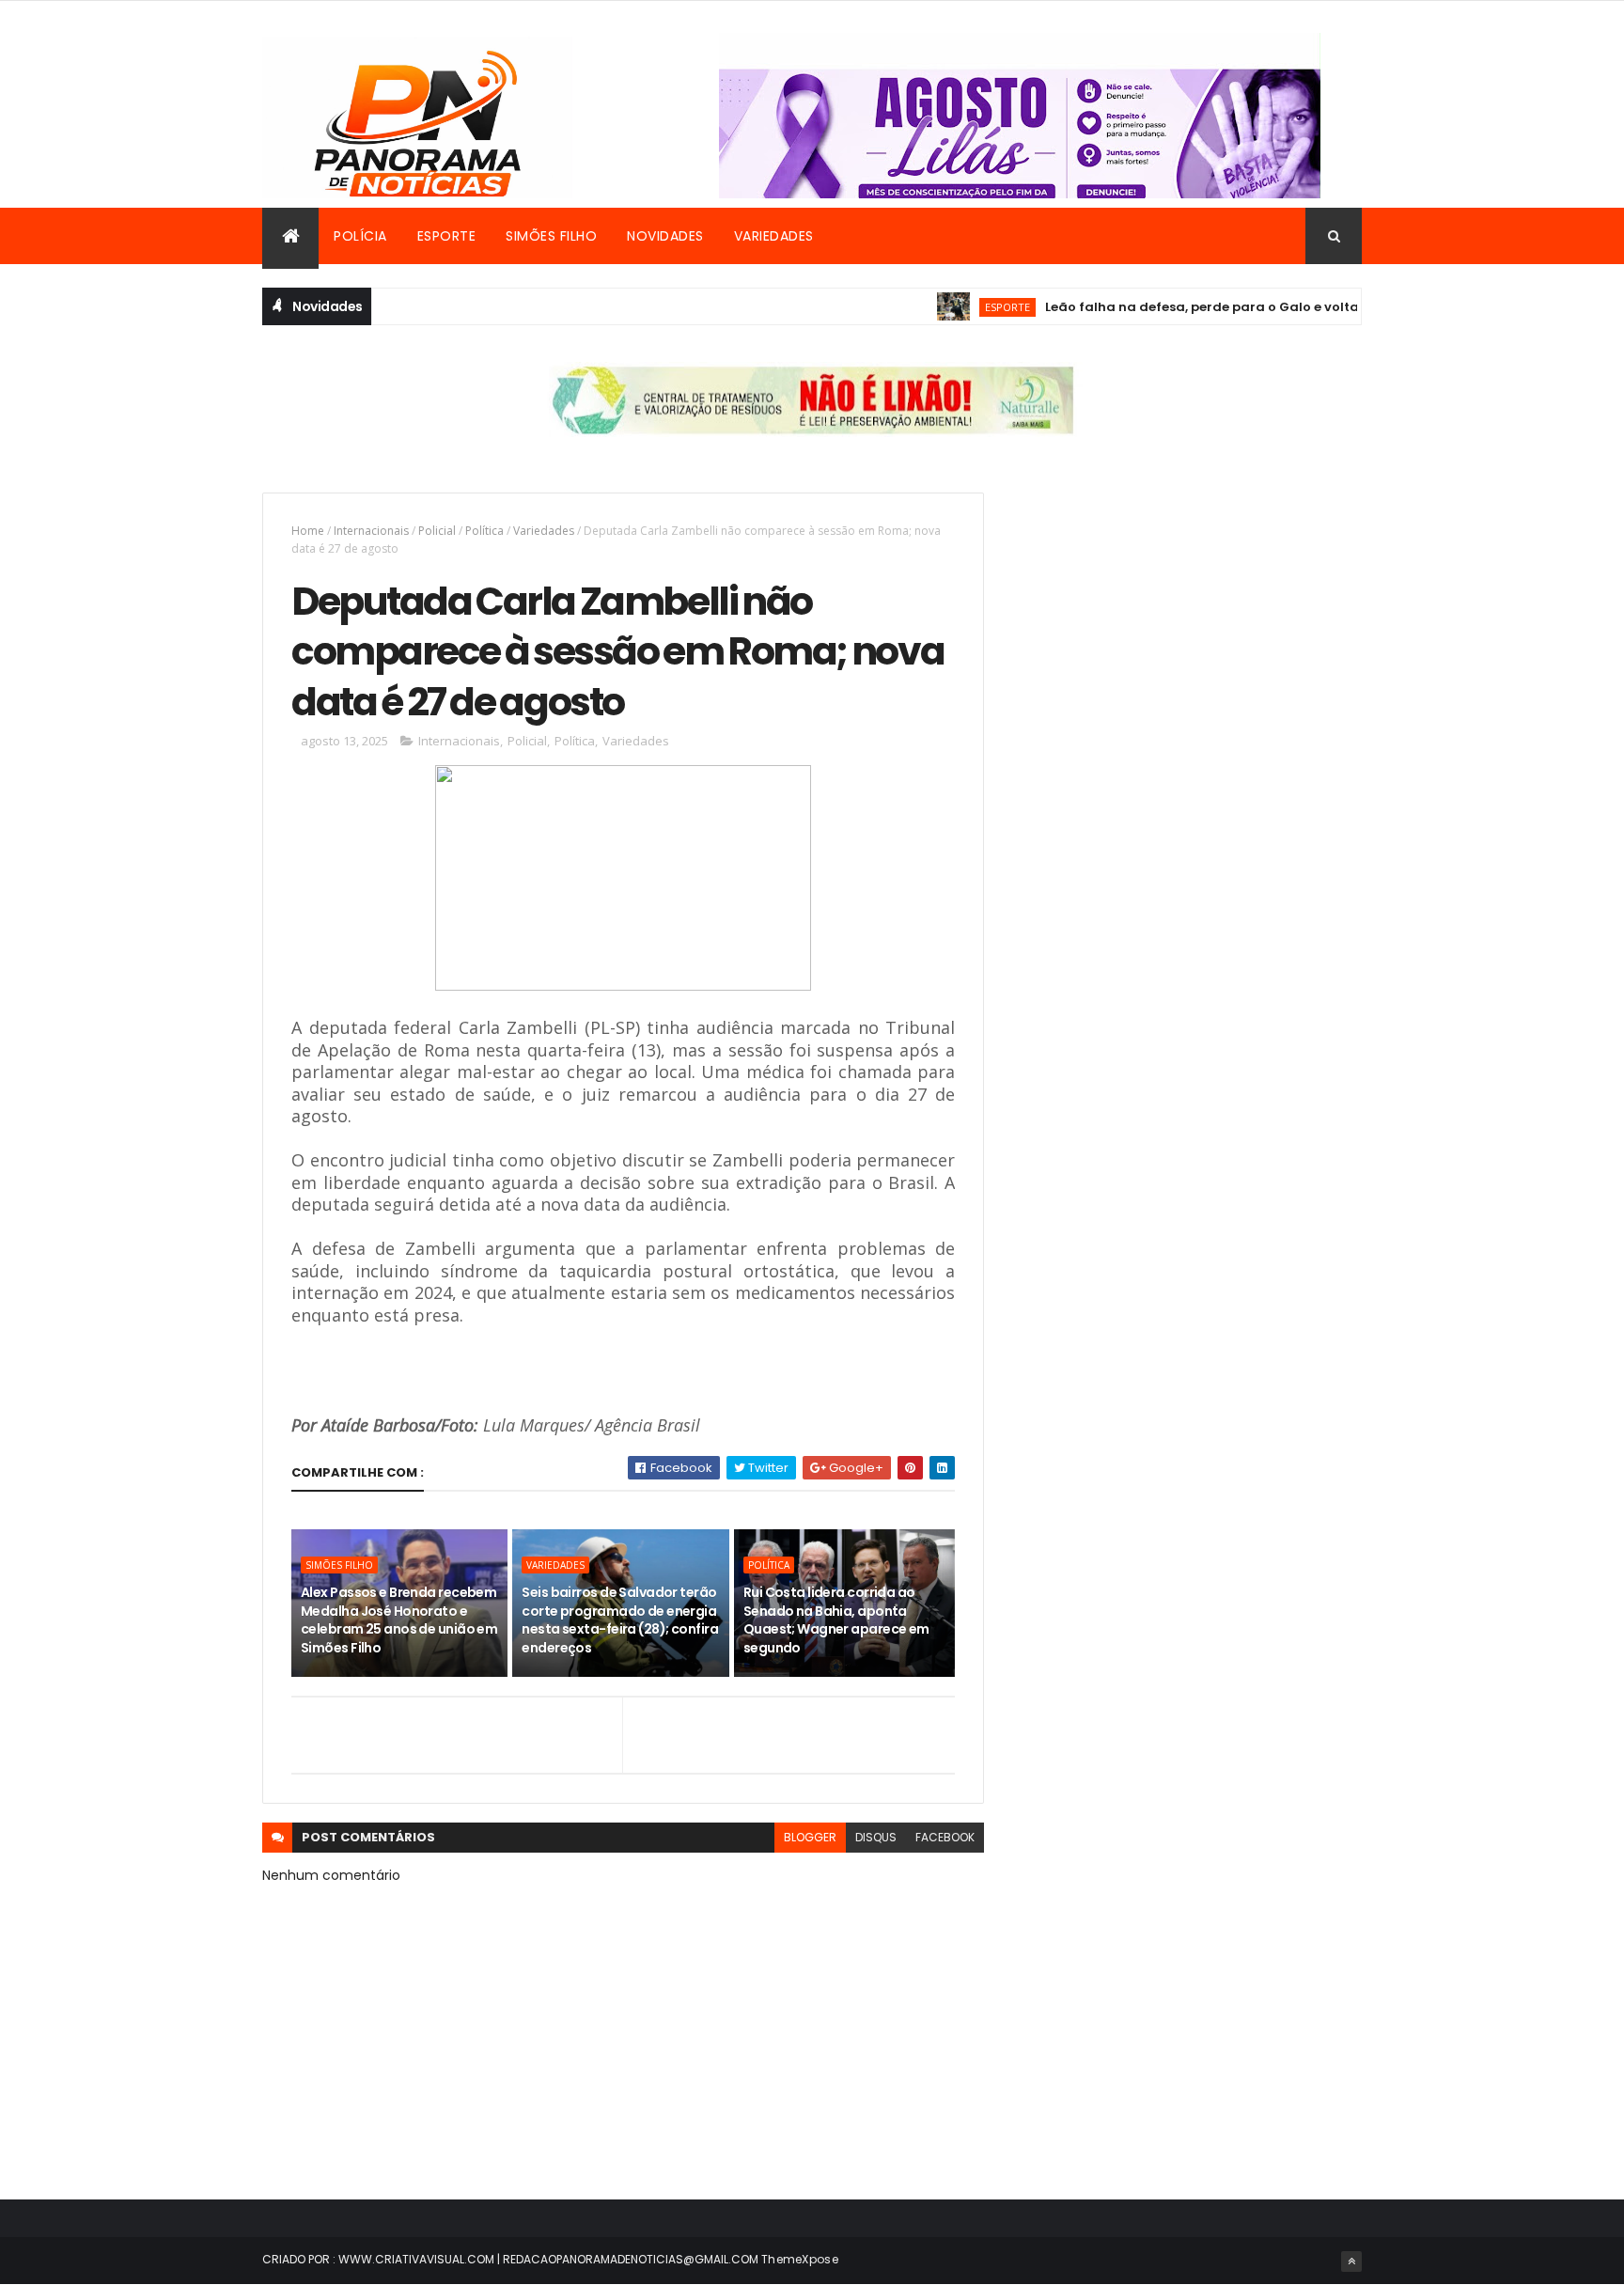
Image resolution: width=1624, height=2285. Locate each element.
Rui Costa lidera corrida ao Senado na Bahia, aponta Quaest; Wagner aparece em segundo (836, 1620)
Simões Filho (551, 236)
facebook (945, 1837)
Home (308, 531)
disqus (876, 1837)
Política (484, 531)
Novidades (665, 236)
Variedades (774, 236)
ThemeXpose (800, 2259)
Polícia (360, 236)
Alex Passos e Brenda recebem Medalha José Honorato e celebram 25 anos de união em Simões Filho (399, 1620)
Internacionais (371, 531)
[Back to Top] (1351, 2262)
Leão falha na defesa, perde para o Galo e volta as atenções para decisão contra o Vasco (1305, 307)
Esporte (447, 236)
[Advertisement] (1191, 624)
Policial (437, 531)
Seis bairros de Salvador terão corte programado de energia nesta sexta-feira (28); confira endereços (620, 1620)
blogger (810, 1837)
